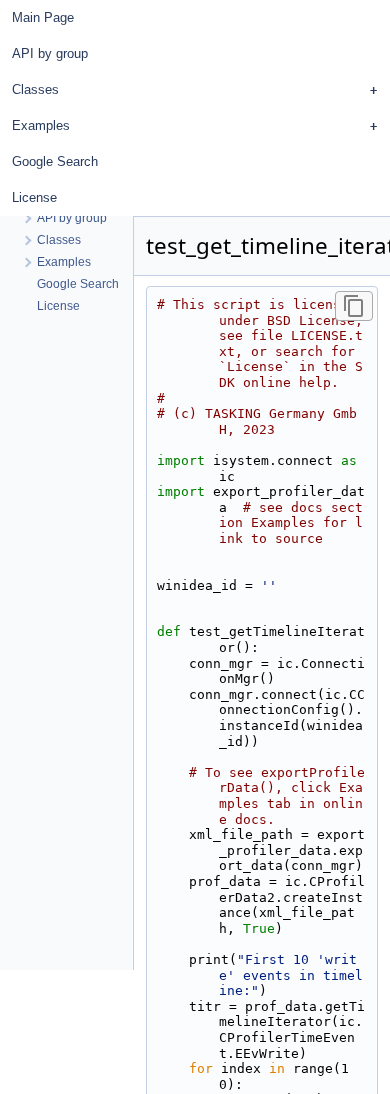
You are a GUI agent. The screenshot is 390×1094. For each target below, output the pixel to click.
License (34, 197)
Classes (35, 89)
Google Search (55, 161)
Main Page (43, 17)
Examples (41, 125)
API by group (50, 53)
